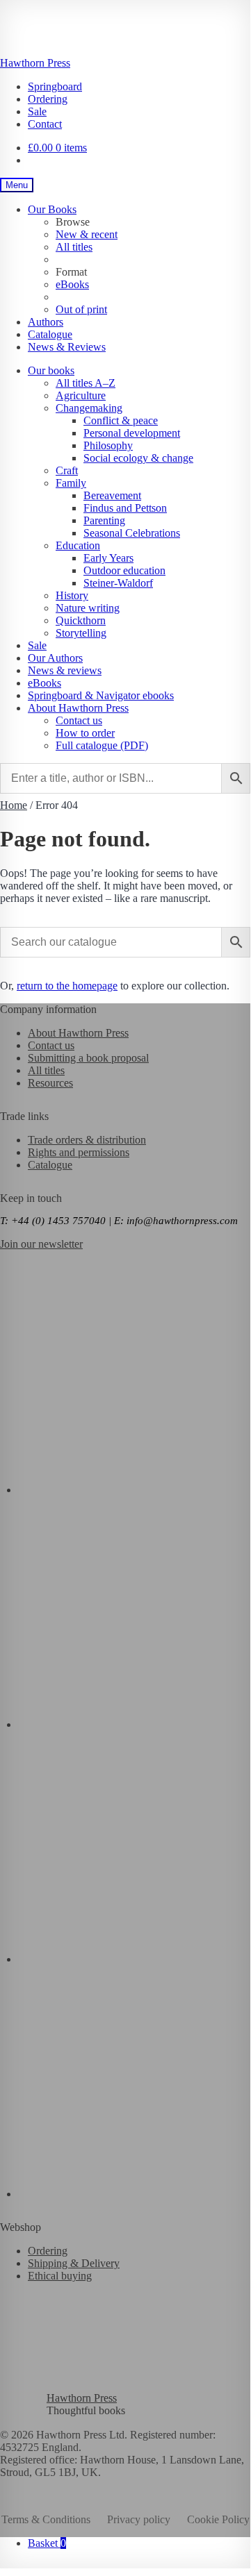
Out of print (81, 309)
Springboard (55, 86)
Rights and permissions (79, 1152)
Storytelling (81, 633)
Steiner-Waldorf (118, 583)
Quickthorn (81, 620)
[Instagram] (134, 1959)
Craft (67, 470)
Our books (51, 370)
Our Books (52, 209)
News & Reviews (67, 347)
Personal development (132, 433)
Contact (45, 124)
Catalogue (50, 334)
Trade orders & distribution (87, 1140)
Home (14, 805)
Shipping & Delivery (74, 2263)
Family (71, 483)
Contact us (79, 720)
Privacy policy (139, 2519)
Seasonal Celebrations (132, 533)
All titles (74, 247)
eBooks (72, 284)
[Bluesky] (134, 1490)
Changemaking (89, 408)
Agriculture (81, 395)
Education (78, 545)
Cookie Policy (218, 2519)
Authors (46, 322)
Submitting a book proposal (88, 1058)
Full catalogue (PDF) (102, 745)
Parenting (104, 520)
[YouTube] (134, 2194)
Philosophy (108, 445)
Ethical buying (60, 2276)
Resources (50, 1083)
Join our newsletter (41, 1244)
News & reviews (65, 670)
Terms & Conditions (46, 2519)
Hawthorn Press (35, 63)
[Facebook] (134, 1724)
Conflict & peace (121, 420)
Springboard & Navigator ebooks (101, 695)
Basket (47, 2543)
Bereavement (112, 495)
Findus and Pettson (125, 508)
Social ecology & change (138, 458)
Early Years (108, 558)
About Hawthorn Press (78, 708)
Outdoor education (124, 570)
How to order (85, 733)
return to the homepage (67, 986)
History (72, 595)
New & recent (87, 234)
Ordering (48, 99)
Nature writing (88, 608)
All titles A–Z (86, 383)
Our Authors (55, 658)
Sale (37, 111)
